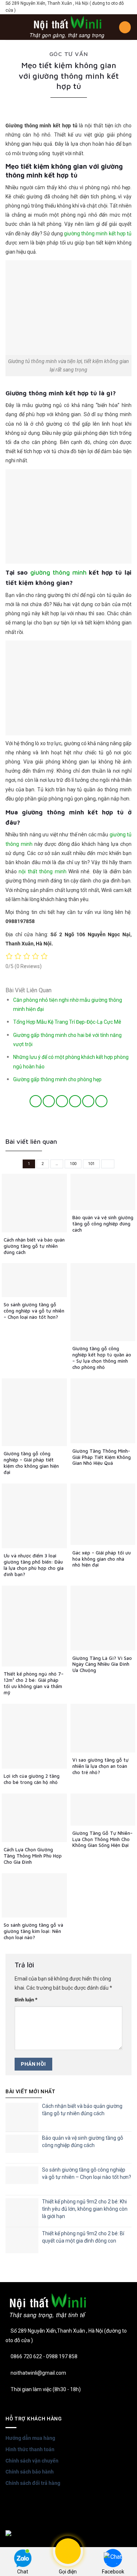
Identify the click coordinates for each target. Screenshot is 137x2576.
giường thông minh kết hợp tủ (98, 234)
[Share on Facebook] (49, 1101)
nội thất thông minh (42, 871)
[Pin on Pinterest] (88, 1101)
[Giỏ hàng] (125, 27)
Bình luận (26, 2000)
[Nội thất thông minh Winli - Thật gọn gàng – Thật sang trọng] (67, 27)
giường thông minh (58, 572)
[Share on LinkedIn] (101, 1101)
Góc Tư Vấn (69, 54)
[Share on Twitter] (62, 1101)
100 (73, 1164)
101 (91, 1164)
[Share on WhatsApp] (36, 1101)
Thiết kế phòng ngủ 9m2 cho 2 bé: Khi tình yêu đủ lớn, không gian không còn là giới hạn (85, 2209)
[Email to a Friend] (75, 1101)
